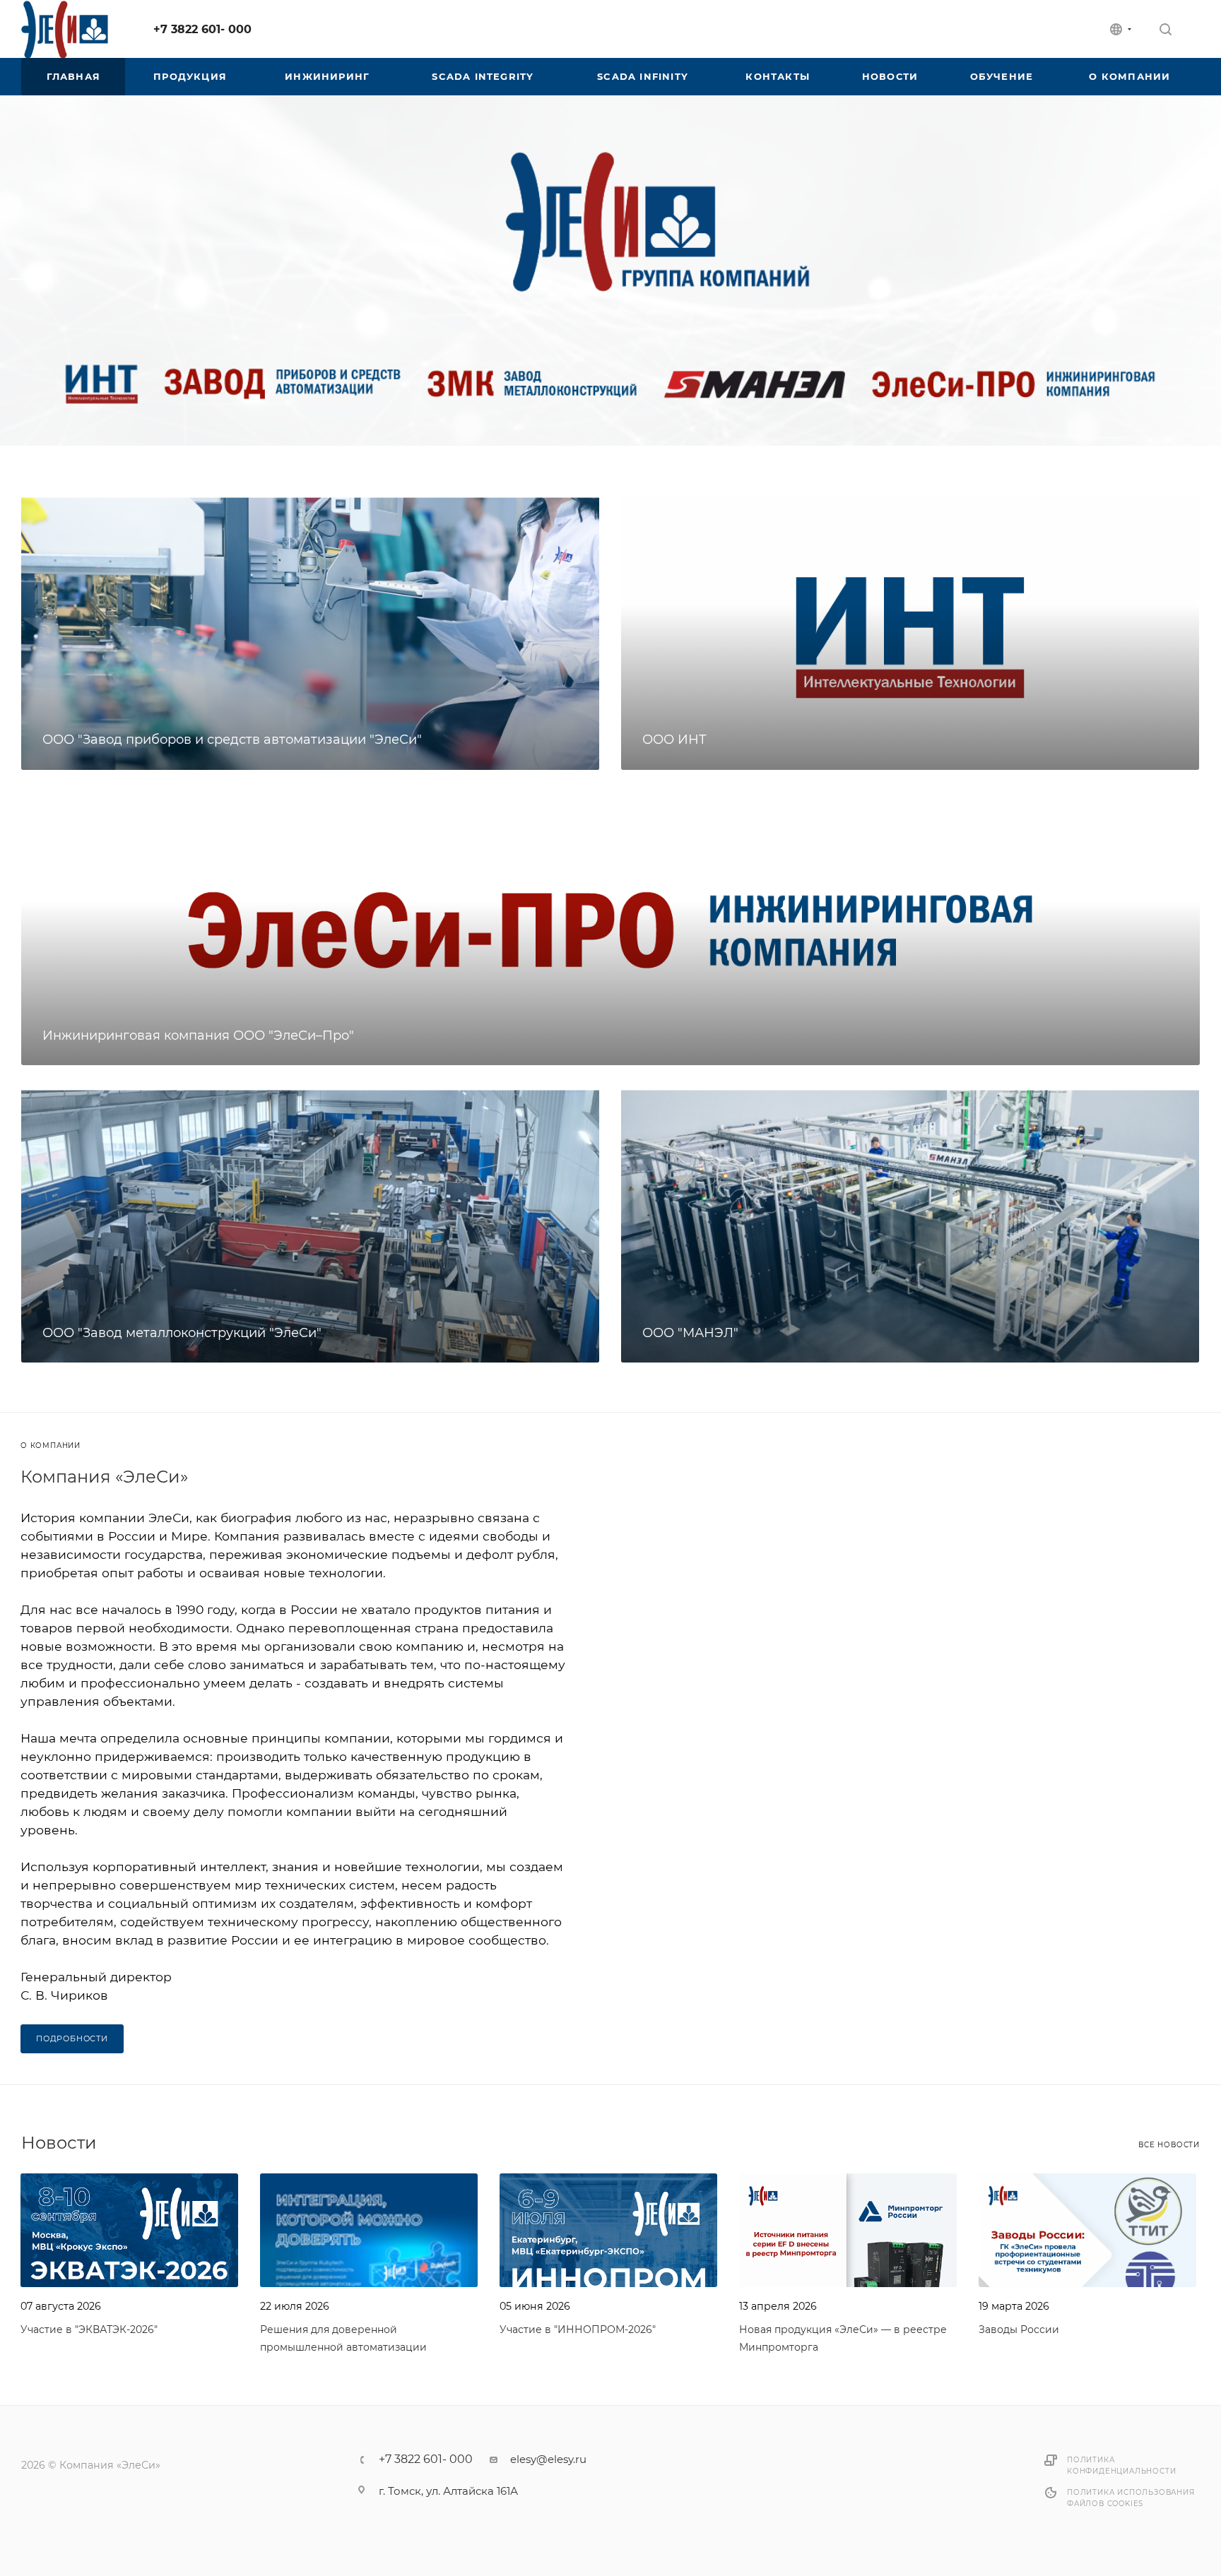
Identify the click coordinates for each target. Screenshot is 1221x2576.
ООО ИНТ (674, 740)
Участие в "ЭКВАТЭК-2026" (89, 2329)
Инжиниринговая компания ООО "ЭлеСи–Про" (198, 1035)
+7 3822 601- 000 (202, 29)
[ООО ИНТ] (910, 633)
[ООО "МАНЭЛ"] (910, 1225)
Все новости (1169, 2145)
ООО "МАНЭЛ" (690, 1333)
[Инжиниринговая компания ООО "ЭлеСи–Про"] (610, 929)
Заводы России (1019, 2329)
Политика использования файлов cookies (1131, 2498)
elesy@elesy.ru (548, 2459)
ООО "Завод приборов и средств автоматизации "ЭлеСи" (232, 740)
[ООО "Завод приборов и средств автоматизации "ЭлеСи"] (310, 633)
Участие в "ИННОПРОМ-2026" (578, 2329)
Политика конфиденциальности (1121, 2465)
